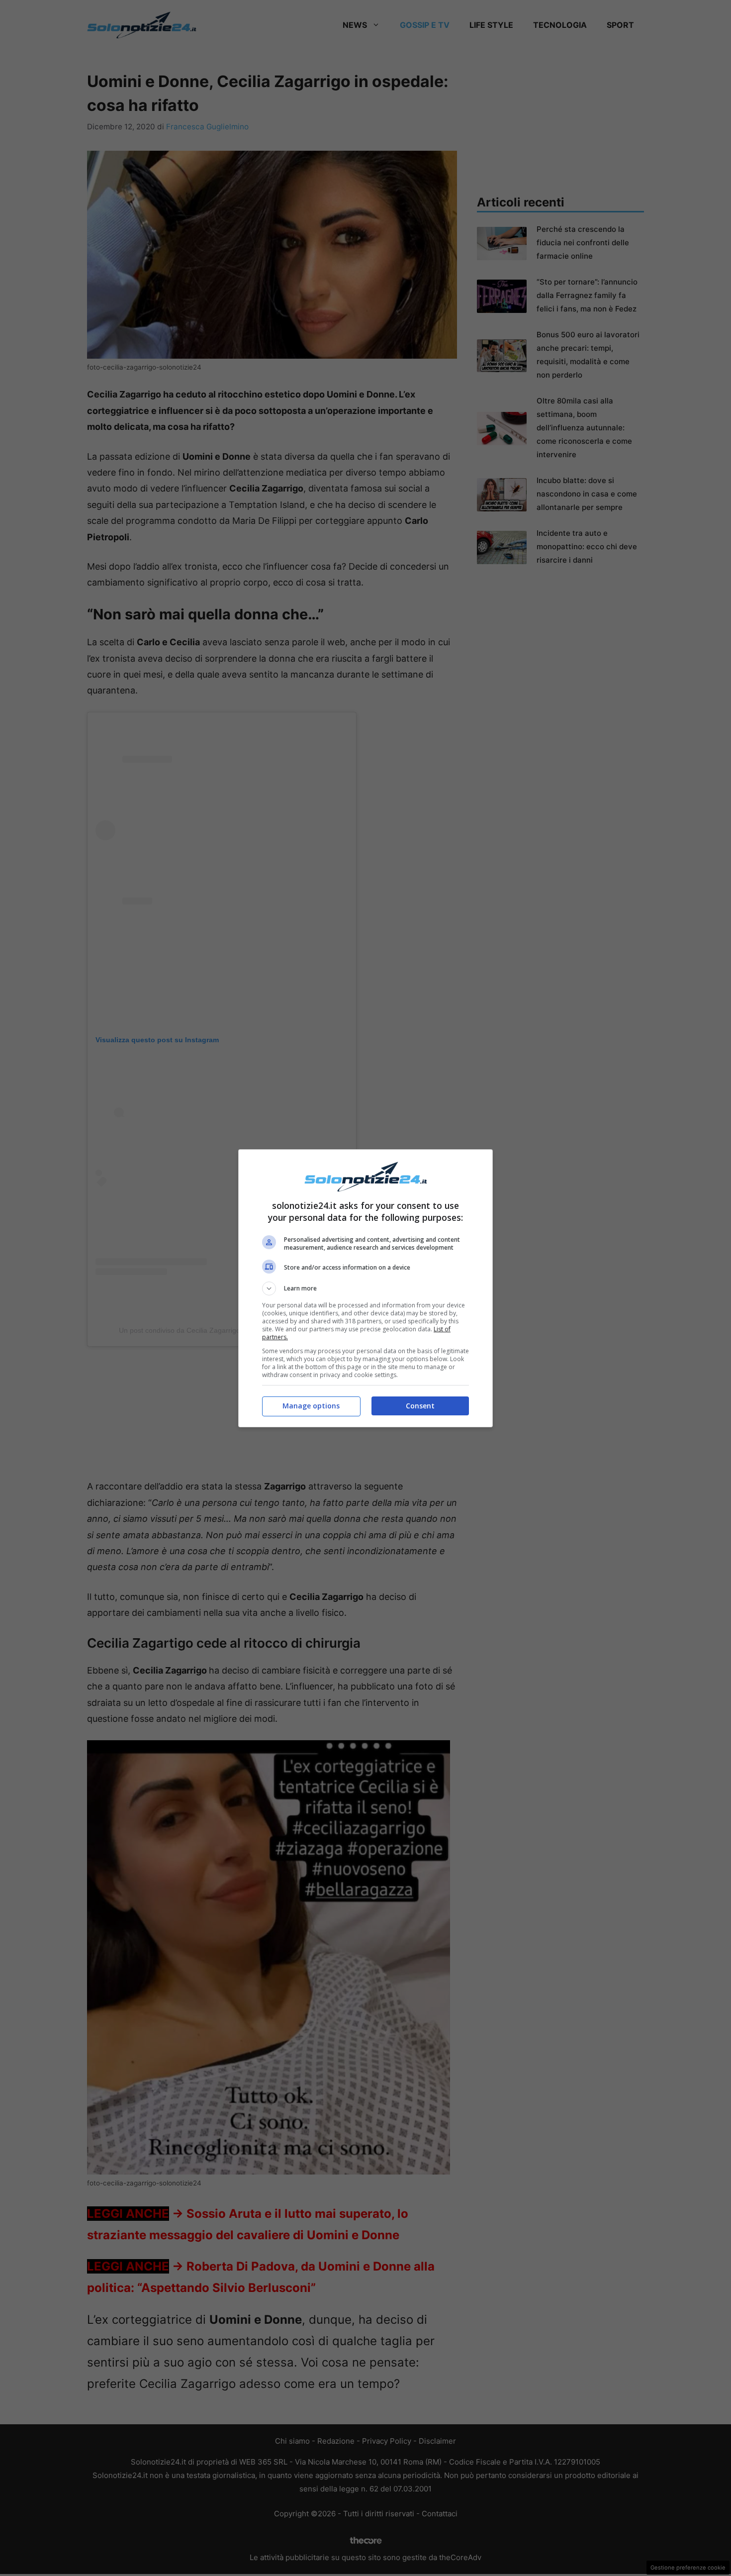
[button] (365, 1288)
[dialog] (365, 1288)
